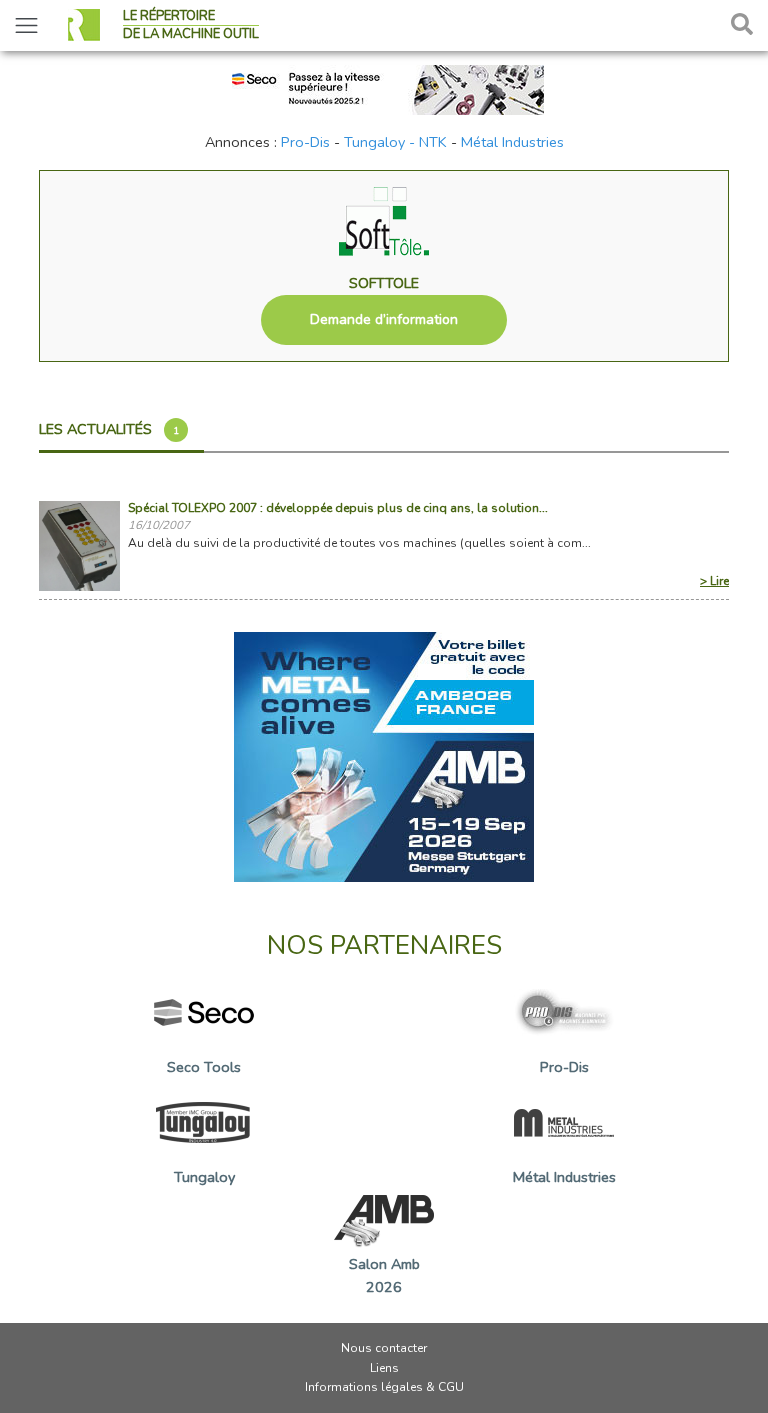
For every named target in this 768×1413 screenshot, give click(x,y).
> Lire (714, 581)
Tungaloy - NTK (395, 142)
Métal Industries (512, 142)
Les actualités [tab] (109, 429)
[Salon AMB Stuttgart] (384, 756)
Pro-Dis (305, 142)
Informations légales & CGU (384, 1387)
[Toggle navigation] (26, 25)
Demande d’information (384, 319)
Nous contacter (384, 1348)
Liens (384, 1368)
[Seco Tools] (384, 88)
